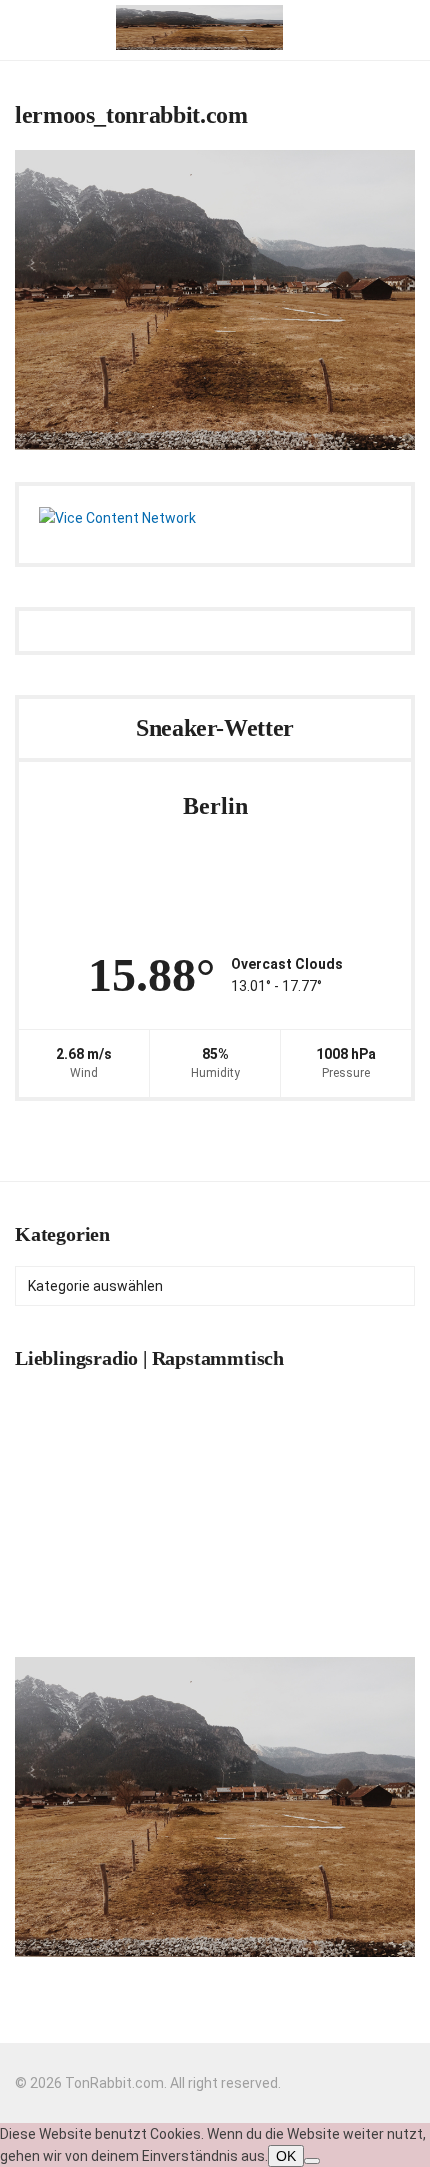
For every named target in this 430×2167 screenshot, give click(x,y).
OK (286, 2156)
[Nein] (312, 2161)
